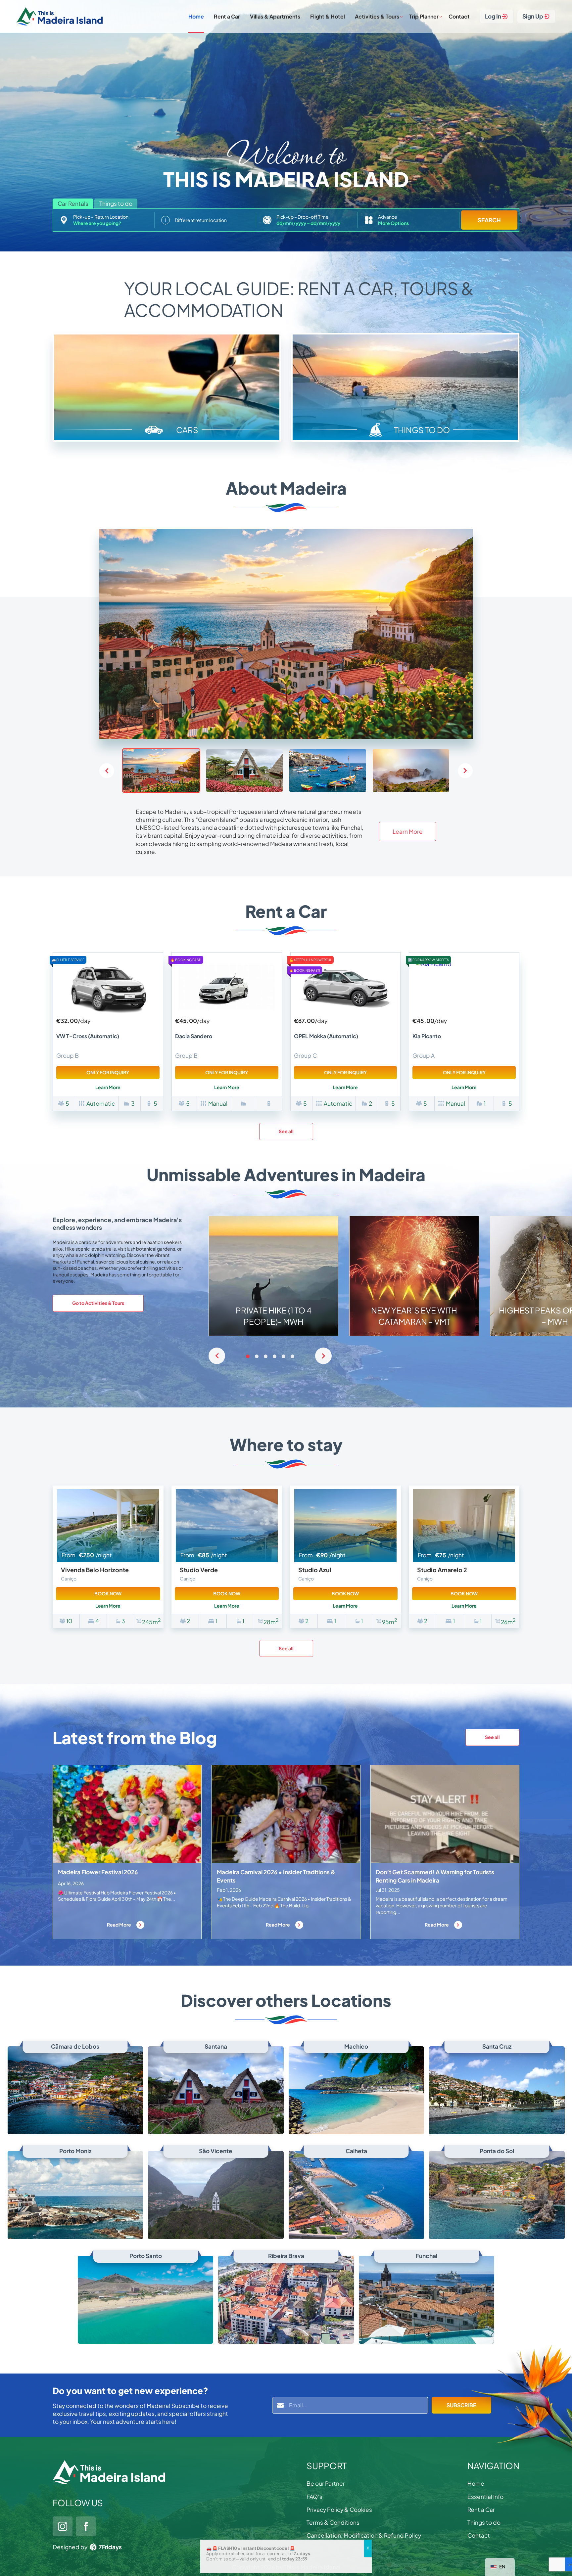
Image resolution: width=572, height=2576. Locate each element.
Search (489, 220)
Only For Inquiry (108, 1072)
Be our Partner (326, 2483)
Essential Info (485, 2497)
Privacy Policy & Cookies (339, 2509)
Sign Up (533, 16)
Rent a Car (227, 16)
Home (196, 16)
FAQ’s (314, 2497)
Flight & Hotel (328, 16)
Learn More (408, 831)
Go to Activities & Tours (98, 1303)
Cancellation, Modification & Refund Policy (364, 2535)
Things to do (484, 2522)
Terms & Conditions (333, 2522)
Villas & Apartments (275, 16)
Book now (108, 1593)
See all (286, 1131)
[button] (465, 771)
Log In (493, 16)
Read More (119, 1925)
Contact (459, 16)
